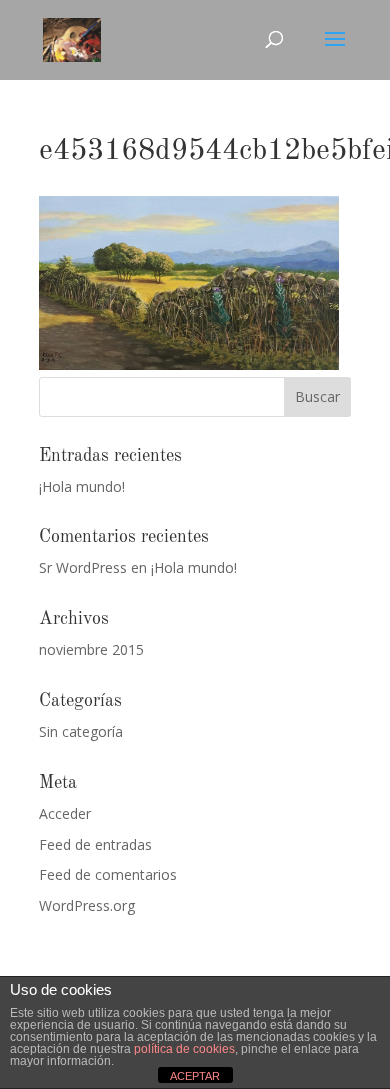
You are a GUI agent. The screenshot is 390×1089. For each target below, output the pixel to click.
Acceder (65, 813)
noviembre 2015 (91, 649)
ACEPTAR (195, 1076)
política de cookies (184, 1049)
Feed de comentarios (108, 874)
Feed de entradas (95, 844)
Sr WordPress (83, 567)
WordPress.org (87, 905)
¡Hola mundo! (82, 486)
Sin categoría (81, 731)
